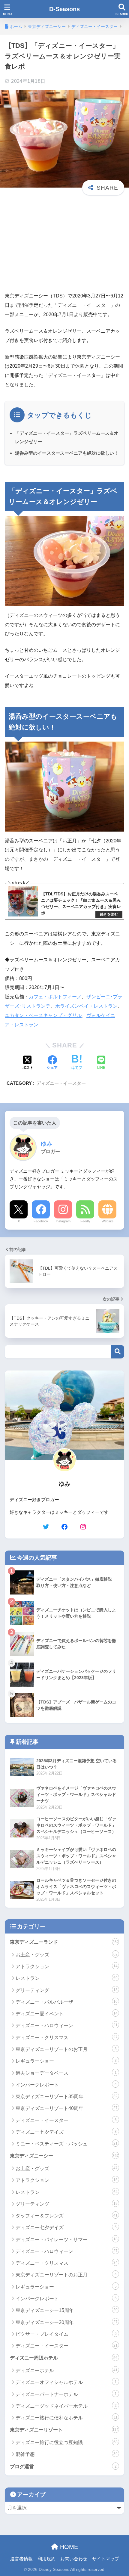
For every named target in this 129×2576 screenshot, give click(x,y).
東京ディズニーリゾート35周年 (67, 2097)
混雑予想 (67, 2454)
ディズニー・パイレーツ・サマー (67, 2240)
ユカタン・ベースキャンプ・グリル (43, 1015)
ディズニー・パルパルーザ (67, 2002)
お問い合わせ (74, 2559)
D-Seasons (64, 9)
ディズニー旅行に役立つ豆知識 (67, 2442)
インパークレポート (66, 2085)
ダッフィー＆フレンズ (67, 2216)
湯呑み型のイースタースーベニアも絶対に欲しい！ (67, 453)
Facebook (41, 1221)
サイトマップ (106, 2559)
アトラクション (67, 1966)
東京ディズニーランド (64, 1942)
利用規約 (46, 2559)
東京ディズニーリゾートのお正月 (66, 2049)
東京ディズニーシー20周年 (67, 2322)
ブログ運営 (63, 2467)
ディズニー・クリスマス (67, 2038)
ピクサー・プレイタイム (66, 2334)
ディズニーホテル (67, 2371)
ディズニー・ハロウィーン (67, 2025)
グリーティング (67, 1990)
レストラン (67, 1978)
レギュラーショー (66, 2061)
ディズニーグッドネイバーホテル (66, 2406)
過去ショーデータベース (66, 2073)
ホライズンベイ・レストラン (86, 1006)
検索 (117, 1352)
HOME (68, 2547)
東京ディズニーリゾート (64, 2430)
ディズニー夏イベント (67, 2014)
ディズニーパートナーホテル (66, 2394)
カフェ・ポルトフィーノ (55, 997)
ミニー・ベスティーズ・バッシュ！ (67, 2144)
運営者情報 (21, 2559)
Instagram (63, 1221)
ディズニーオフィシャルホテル (66, 2382)
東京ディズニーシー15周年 (67, 2310)
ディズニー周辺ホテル (64, 2358)
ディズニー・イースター (61, 1083)
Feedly (85, 1221)
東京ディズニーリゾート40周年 (67, 2108)
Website (108, 1221)
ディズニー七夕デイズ (66, 2132)
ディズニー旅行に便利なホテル (67, 2418)
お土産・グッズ (67, 1955)
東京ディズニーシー (64, 2156)
